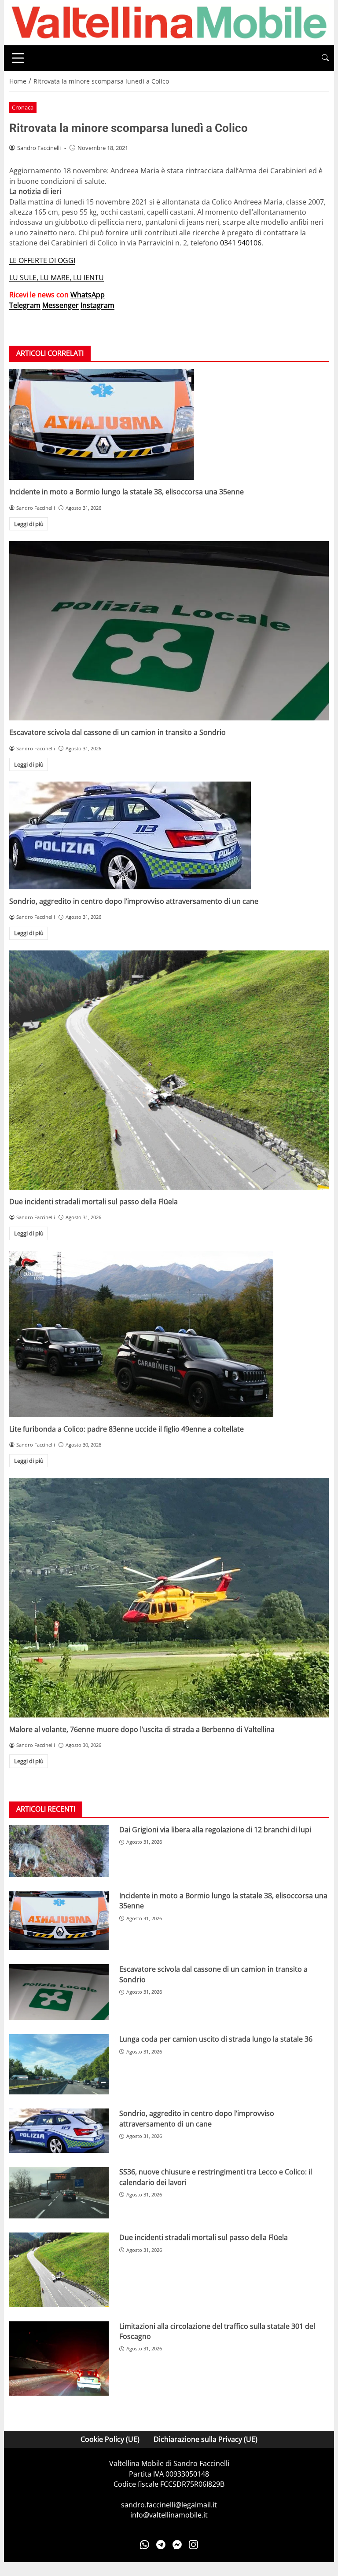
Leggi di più (29, 524)
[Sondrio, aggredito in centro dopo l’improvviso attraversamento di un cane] (169, 835)
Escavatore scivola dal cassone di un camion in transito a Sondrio (118, 732)
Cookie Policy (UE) (110, 2439)
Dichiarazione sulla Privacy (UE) (206, 2439)
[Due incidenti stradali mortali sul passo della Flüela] (169, 1070)
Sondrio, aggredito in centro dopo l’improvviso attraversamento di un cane (134, 901)
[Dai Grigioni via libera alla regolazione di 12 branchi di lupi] (59, 1851)
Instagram (97, 305)
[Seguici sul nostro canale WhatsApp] (145, 2545)
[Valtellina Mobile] (169, 22)
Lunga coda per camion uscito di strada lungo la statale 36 (216, 2039)
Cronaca (23, 107)
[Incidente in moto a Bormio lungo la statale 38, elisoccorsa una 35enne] (169, 424)
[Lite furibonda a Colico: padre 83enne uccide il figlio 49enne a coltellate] (169, 1334)
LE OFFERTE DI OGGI (42, 260)
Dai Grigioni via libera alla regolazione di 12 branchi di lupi (215, 1830)
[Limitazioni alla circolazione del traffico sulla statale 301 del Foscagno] (59, 2359)
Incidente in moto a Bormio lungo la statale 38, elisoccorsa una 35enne (127, 492)
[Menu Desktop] (18, 58)
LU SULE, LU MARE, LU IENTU (57, 278)
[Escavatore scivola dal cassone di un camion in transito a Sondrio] (169, 631)
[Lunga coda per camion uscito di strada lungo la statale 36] (59, 2064)
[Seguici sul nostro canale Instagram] (193, 2545)
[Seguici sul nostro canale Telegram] (161, 2545)
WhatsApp (88, 295)
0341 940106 (241, 243)
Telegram (25, 305)
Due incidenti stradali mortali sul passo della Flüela (94, 1202)
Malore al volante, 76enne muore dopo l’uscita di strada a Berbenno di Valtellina (142, 1729)
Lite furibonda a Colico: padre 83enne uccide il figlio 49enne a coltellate (127, 1429)
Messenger (61, 305)
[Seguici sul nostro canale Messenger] (177, 2545)
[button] (325, 58)
